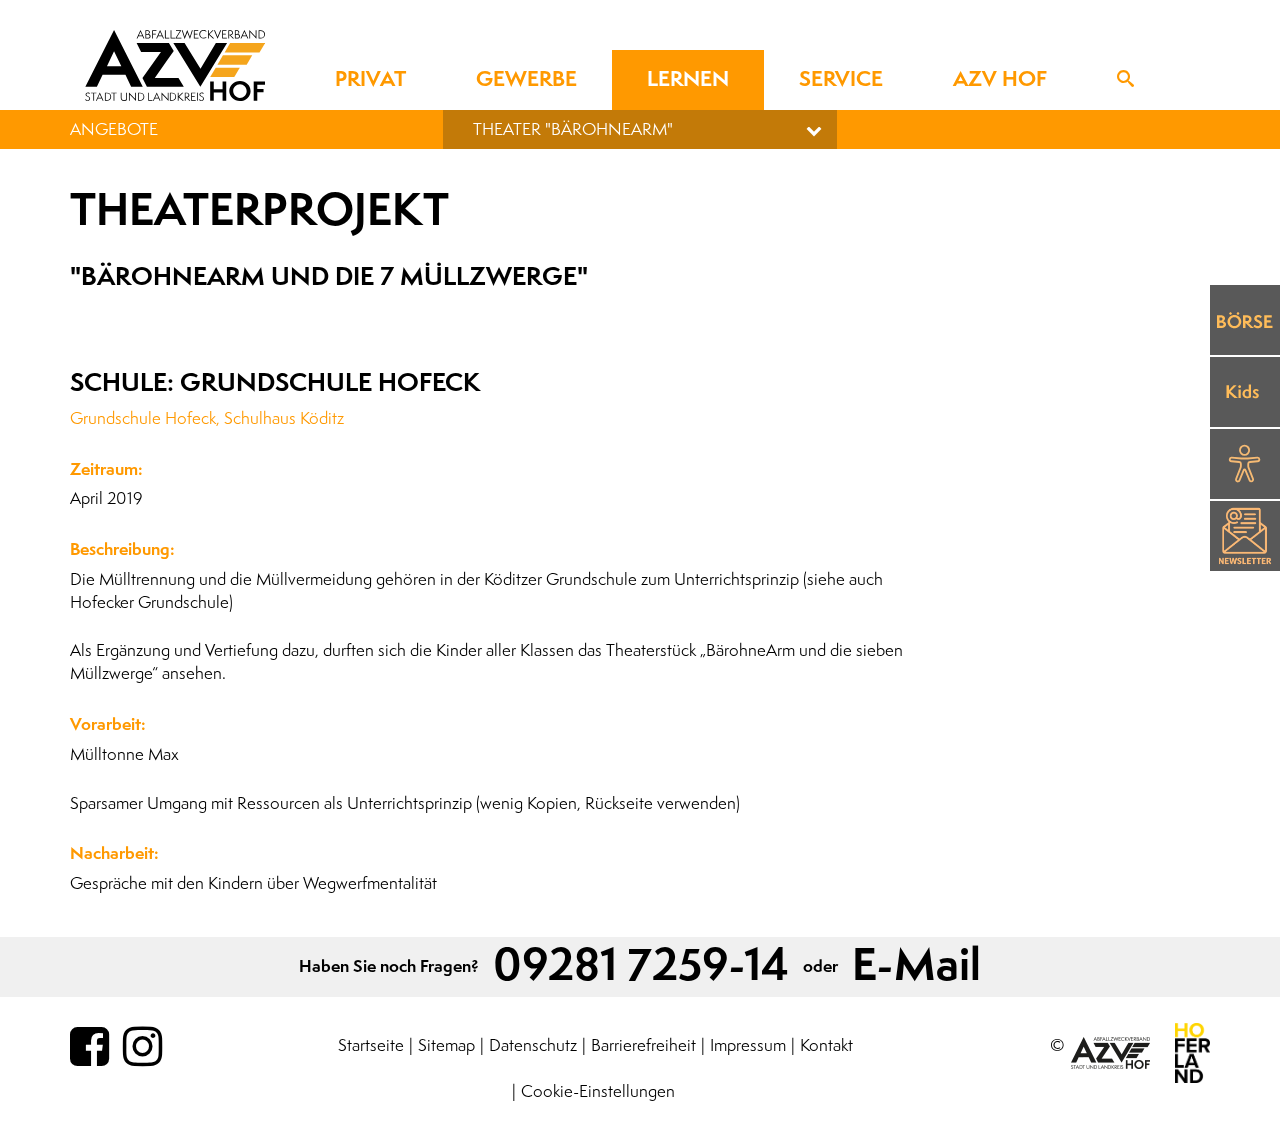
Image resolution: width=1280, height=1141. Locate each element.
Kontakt (826, 1045)
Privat (370, 79)
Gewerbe (526, 79)
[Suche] (1125, 80)
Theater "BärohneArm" (573, 129)
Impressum (748, 1045)
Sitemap (446, 1045)
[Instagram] (142, 1048)
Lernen (688, 79)
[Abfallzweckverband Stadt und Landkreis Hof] (175, 65)
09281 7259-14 (641, 966)
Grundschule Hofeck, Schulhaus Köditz (207, 418)
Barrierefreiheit (643, 1045)
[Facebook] (89, 1048)
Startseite (371, 1045)
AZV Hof (1000, 79)
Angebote (114, 129)
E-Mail (916, 966)
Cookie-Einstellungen (598, 1091)
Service (841, 79)
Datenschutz (533, 1045)
